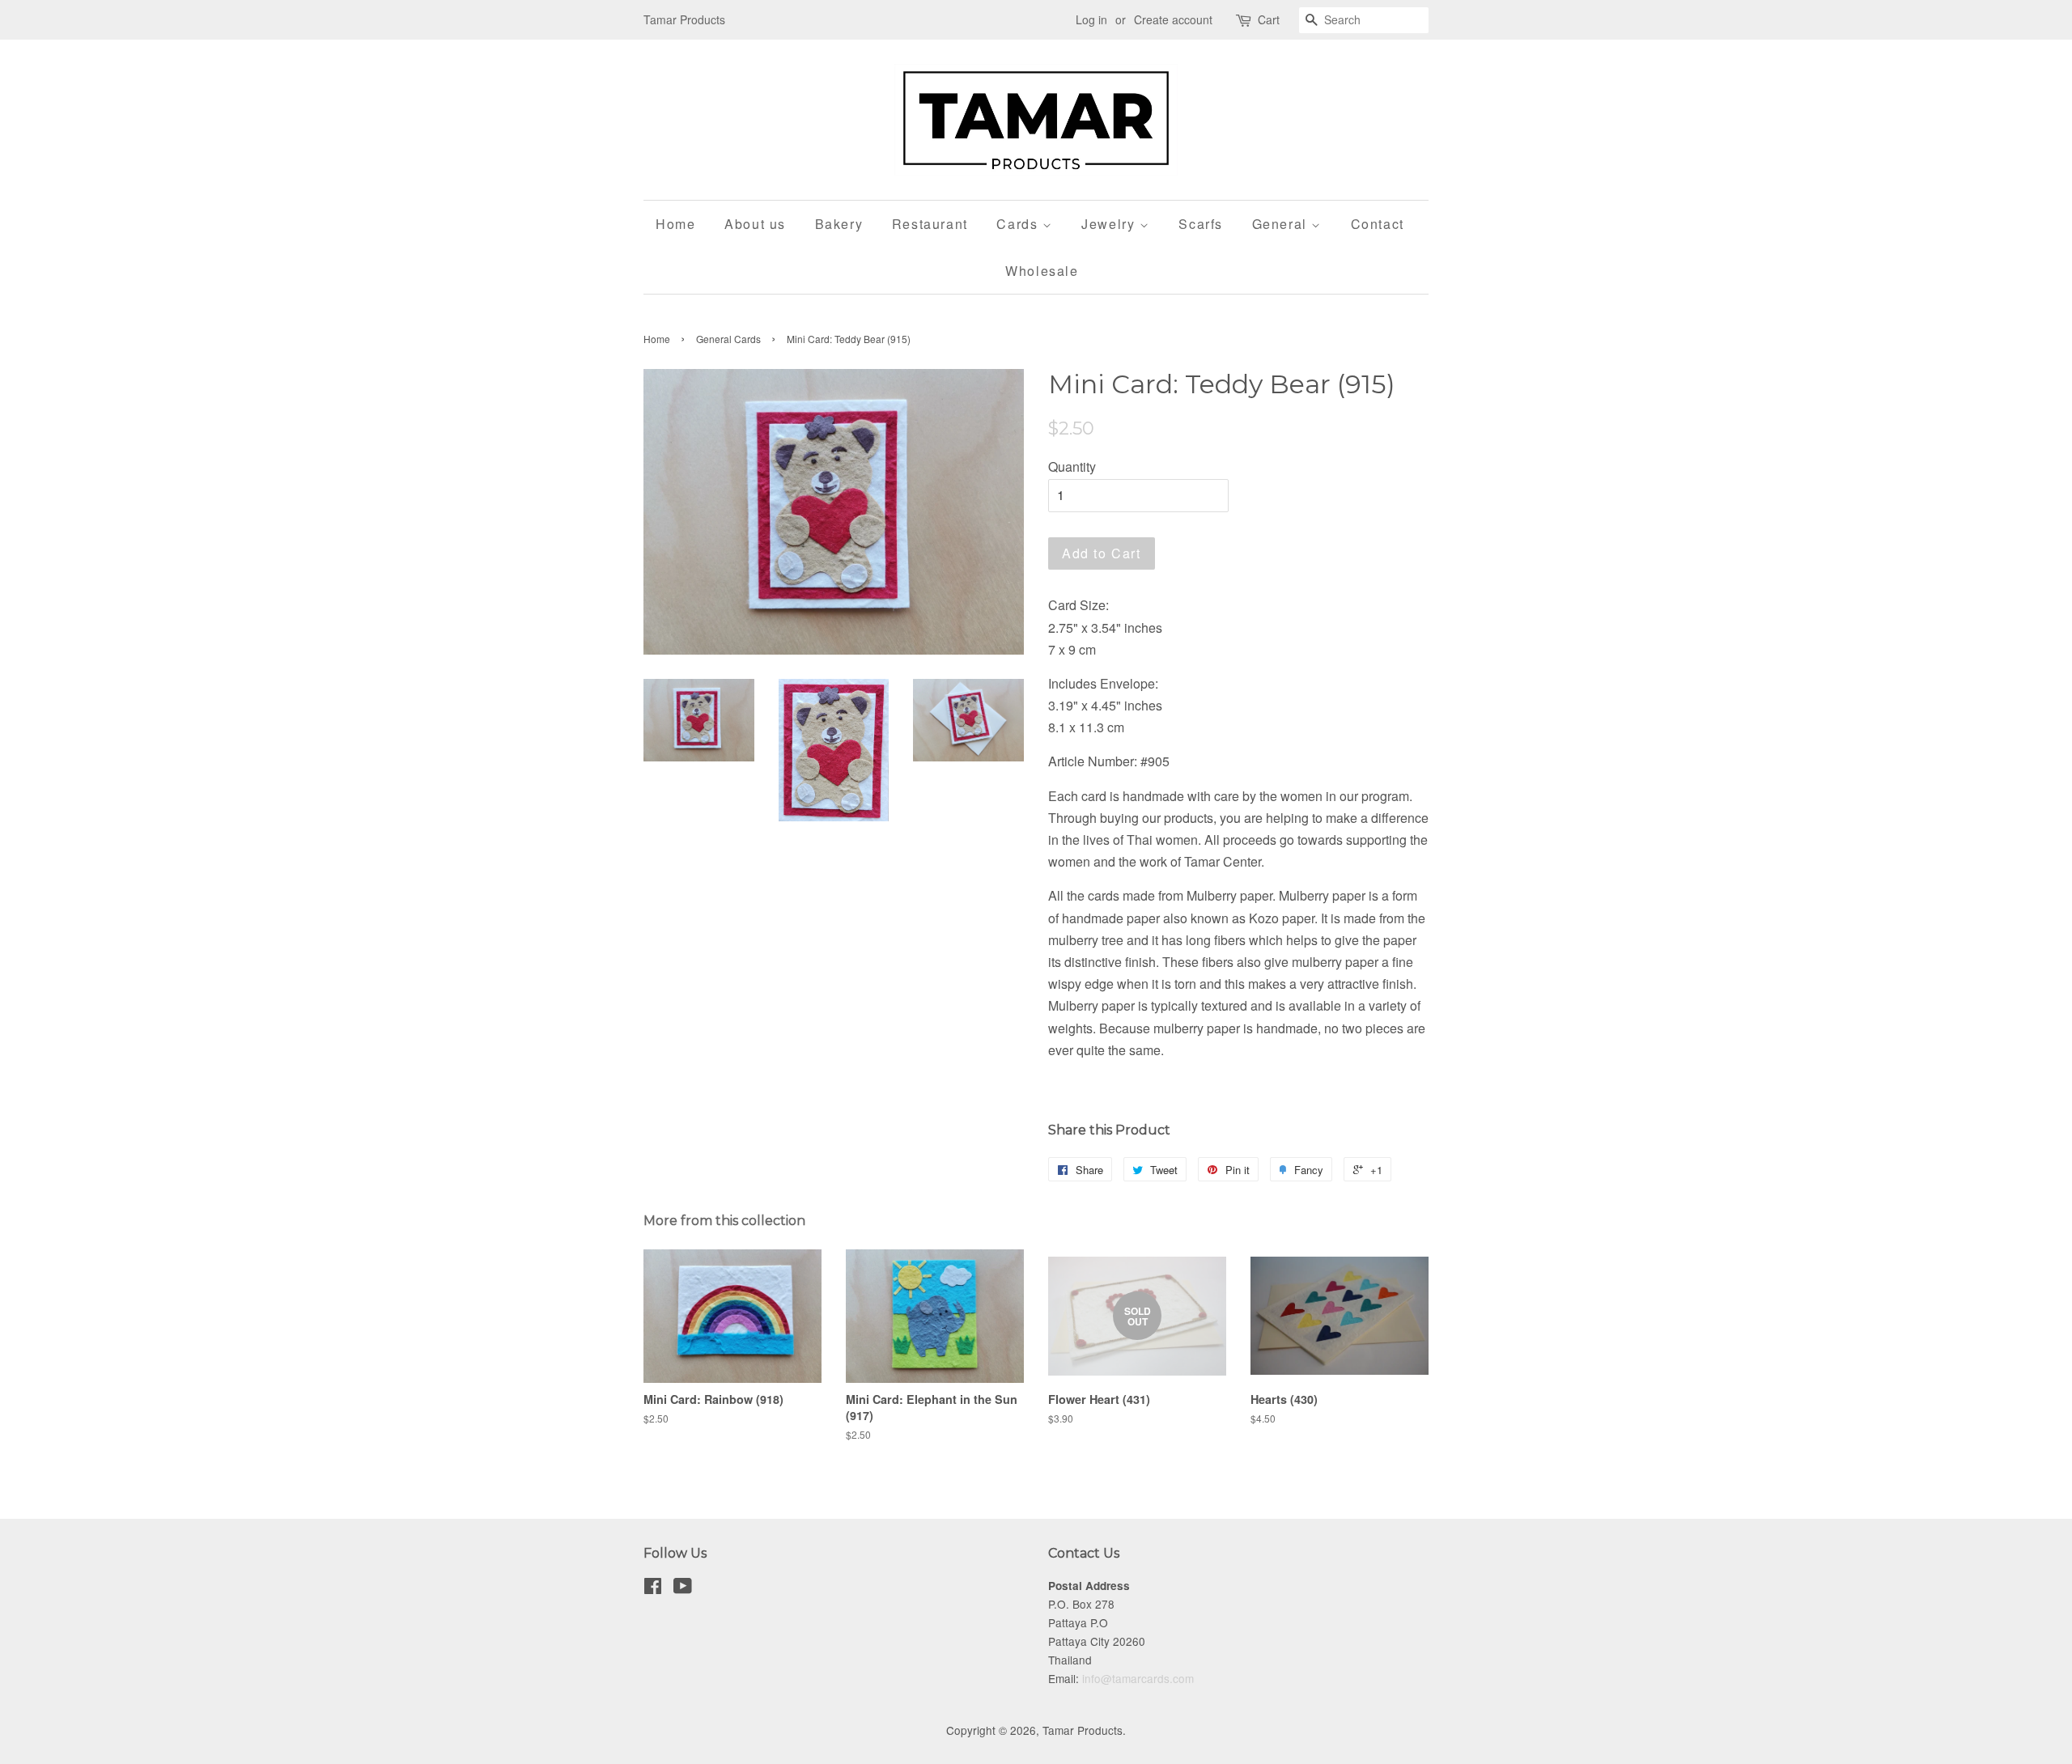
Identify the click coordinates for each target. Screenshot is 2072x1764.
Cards (1019, 224)
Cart (1269, 19)
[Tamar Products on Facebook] (653, 1588)
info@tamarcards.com (1138, 1678)
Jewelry (1110, 224)
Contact (1378, 224)
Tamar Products (1083, 1730)
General (1282, 224)
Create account (1173, 19)
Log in (1091, 19)
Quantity (1072, 466)
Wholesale (1042, 271)
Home (675, 224)
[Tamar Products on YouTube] (683, 1588)
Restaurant (930, 224)
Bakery (839, 224)
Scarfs (1201, 224)
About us (755, 224)
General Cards (728, 339)
